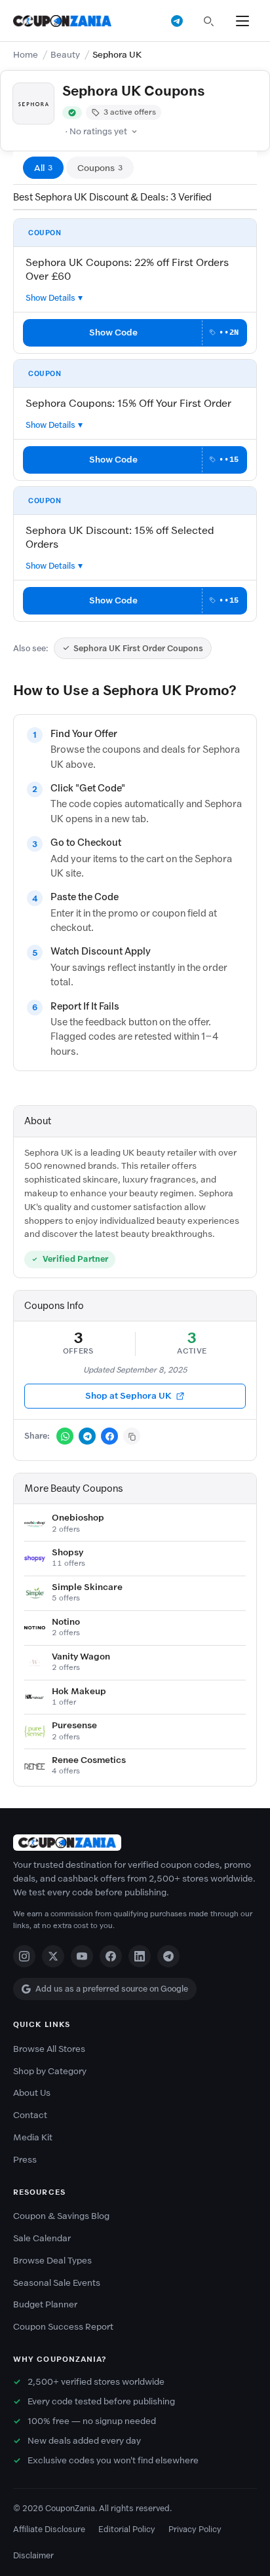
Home (26, 55)
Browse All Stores (49, 2049)
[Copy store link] (132, 1436)
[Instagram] (24, 1956)
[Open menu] (242, 21)
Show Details (50, 298)
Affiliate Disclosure (49, 2529)
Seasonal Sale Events (57, 2283)
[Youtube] (82, 1956)
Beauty (65, 55)
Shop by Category (50, 2071)
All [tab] (43, 168)
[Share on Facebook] (109, 1436)
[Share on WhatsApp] (65, 1436)
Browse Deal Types (52, 2261)
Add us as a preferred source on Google (112, 1989)
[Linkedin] (140, 1956)
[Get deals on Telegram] (177, 21)
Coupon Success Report (63, 2327)
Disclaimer (33, 2555)
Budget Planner (45, 2304)
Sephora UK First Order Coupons (138, 648)
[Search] (208, 21)
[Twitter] (53, 1956)
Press (25, 2160)
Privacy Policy (195, 2529)
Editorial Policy (127, 2529)
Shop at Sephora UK (128, 1396)
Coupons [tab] (100, 168)
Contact (30, 2115)
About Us (32, 2093)
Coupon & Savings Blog (61, 2216)
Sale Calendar (42, 2238)
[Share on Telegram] (87, 1436)
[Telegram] (168, 1956)
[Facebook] (111, 1956)
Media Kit (33, 2137)
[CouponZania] (135, 1843)
